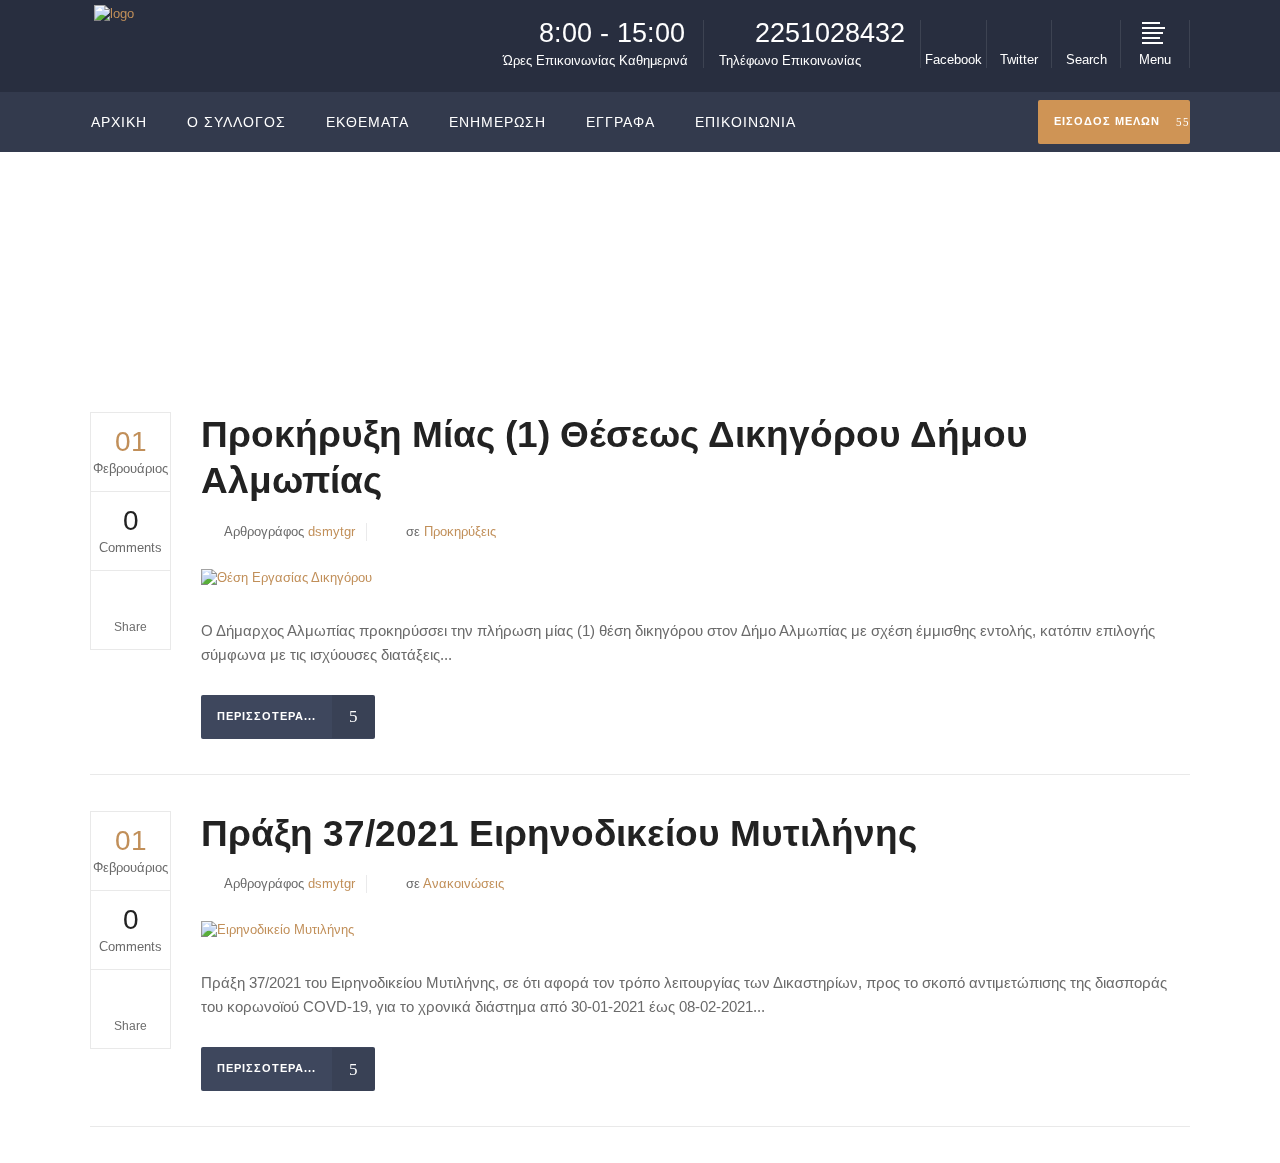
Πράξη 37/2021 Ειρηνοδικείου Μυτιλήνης (559, 833)
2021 (1043, 253)
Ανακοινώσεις (463, 883)
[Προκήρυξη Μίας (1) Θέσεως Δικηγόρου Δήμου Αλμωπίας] (286, 578)
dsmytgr (331, 531)
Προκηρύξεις (460, 531)
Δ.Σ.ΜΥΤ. (982, 253)
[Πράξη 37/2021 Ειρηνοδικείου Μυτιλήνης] (277, 930)
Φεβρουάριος (1116, 253)
